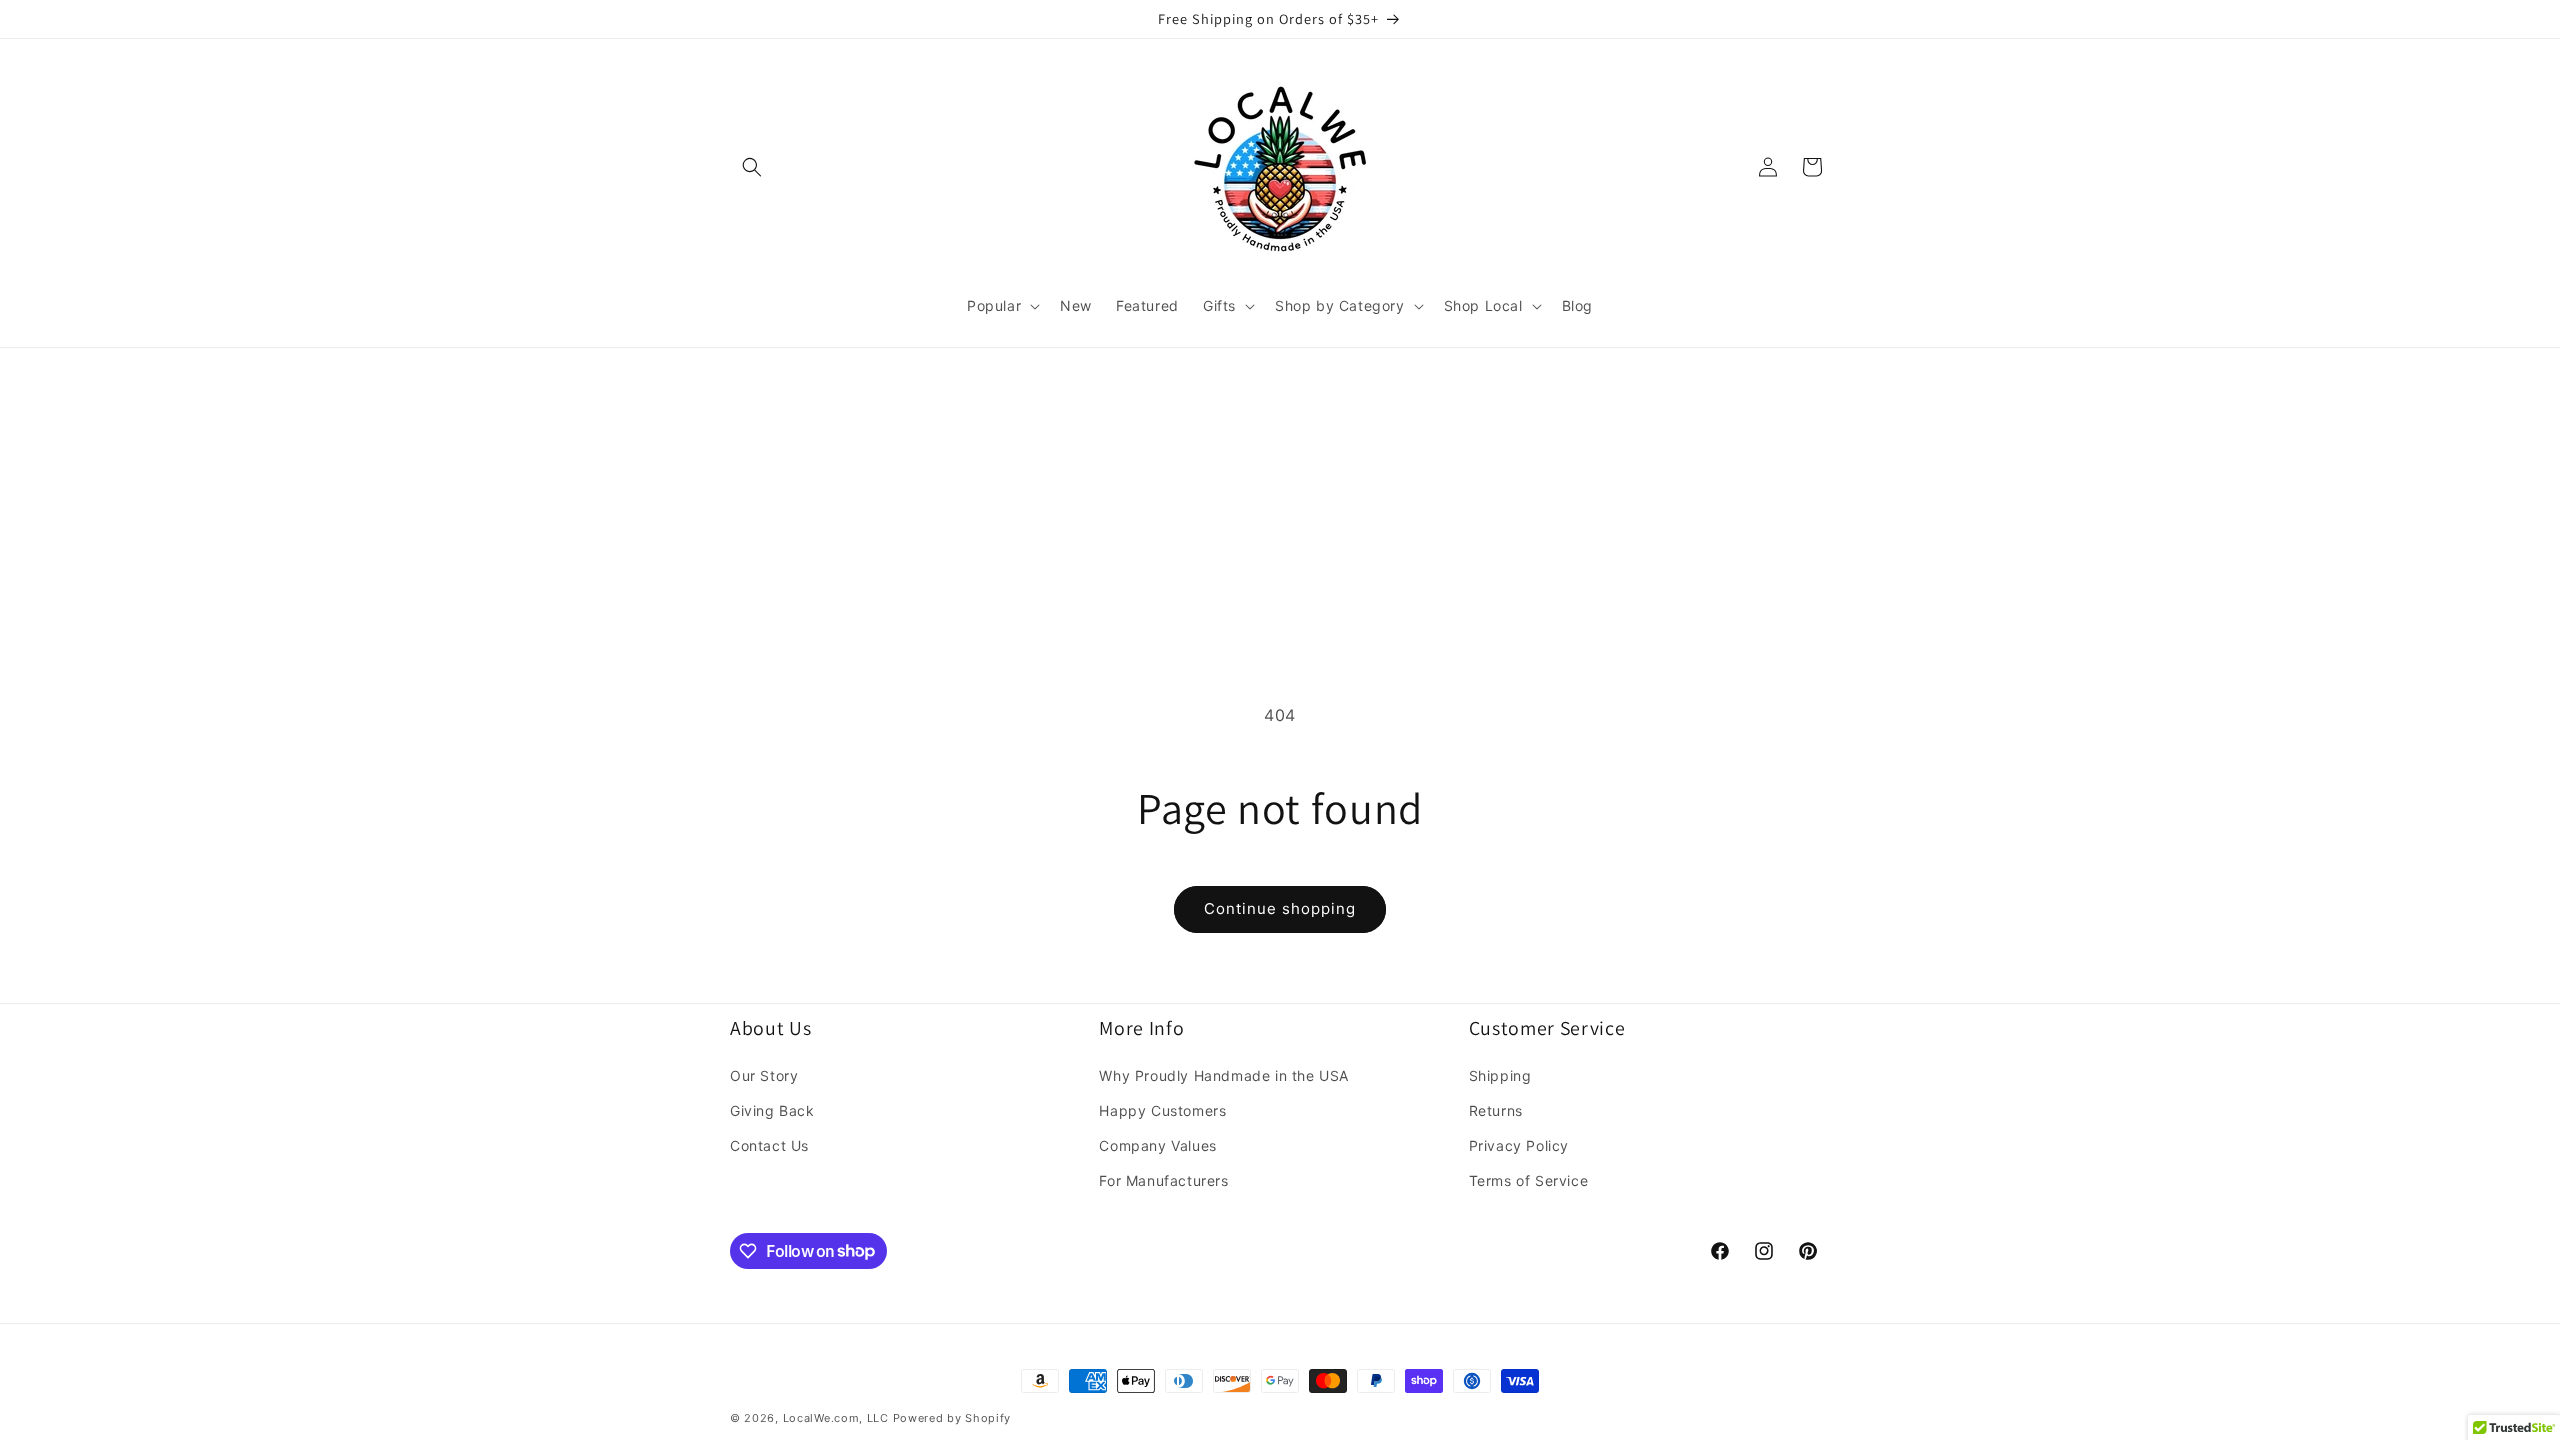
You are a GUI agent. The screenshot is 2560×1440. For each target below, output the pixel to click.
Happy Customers (1162, 1110)
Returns (1496, 1110)
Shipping (1500, 1075)
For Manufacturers (1163, 1180)
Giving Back (772, 1110)
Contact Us (769, 1145)
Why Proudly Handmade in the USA (1224, 1075)
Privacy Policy (1519, 1145)
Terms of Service (1529, 1180)
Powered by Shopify (952, 1418)
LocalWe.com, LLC (836, 1418)
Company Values (1157, 1145)
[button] (752, 167)
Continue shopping (1280, 908)
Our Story (764, 1075)
